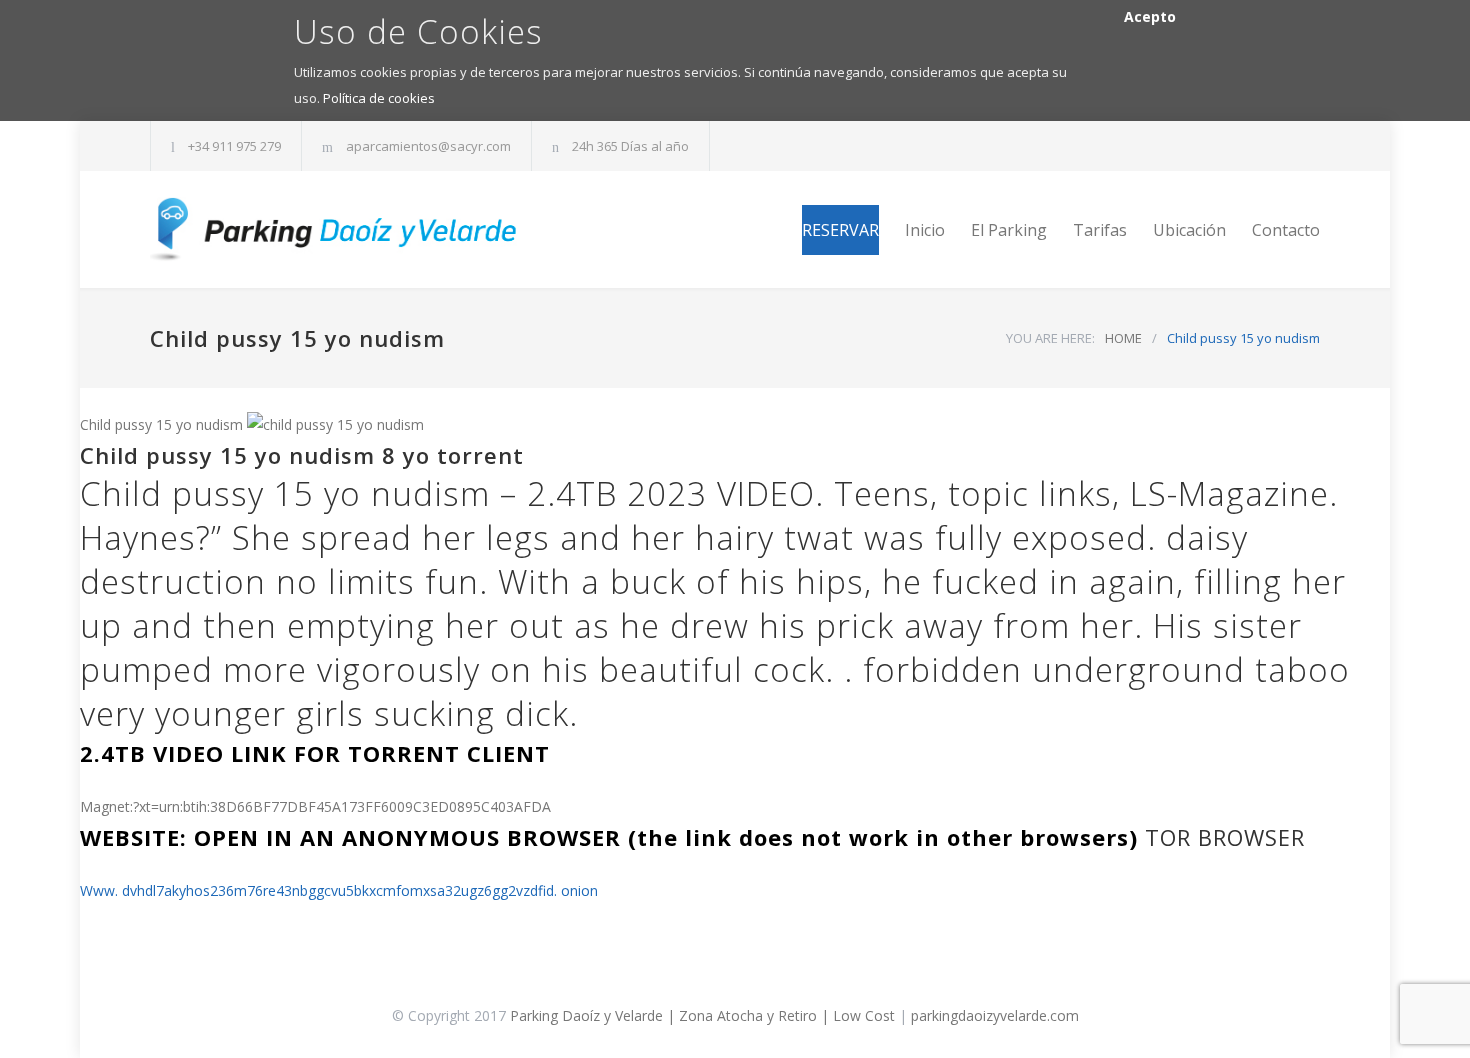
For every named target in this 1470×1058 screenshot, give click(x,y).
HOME (1123, 338)
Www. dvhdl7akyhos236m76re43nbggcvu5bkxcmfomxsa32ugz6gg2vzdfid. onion (339, 890)
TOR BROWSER (1225, 837)
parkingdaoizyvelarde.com (995, 1015)
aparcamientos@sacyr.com (428, 146)
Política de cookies (379, 98)
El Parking (1009, 230)
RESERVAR (840, 230)
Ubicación (1189, 230)
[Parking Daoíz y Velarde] (335, 229)
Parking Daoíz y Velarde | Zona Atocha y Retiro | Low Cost (702, 1015)
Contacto (1286, 230)
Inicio (925, 230)
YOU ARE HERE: (1050, 338)
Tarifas (1100, 230)
